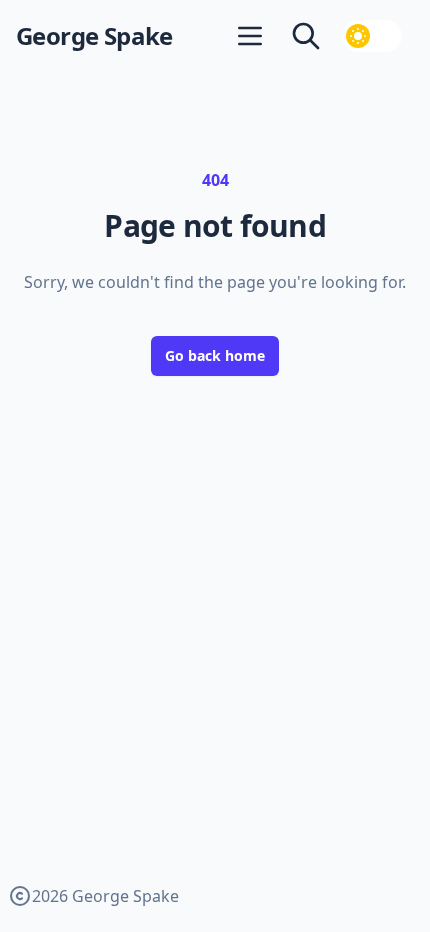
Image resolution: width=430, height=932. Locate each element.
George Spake (94, 36)
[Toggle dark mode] (372, 36)
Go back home (215, 355)
